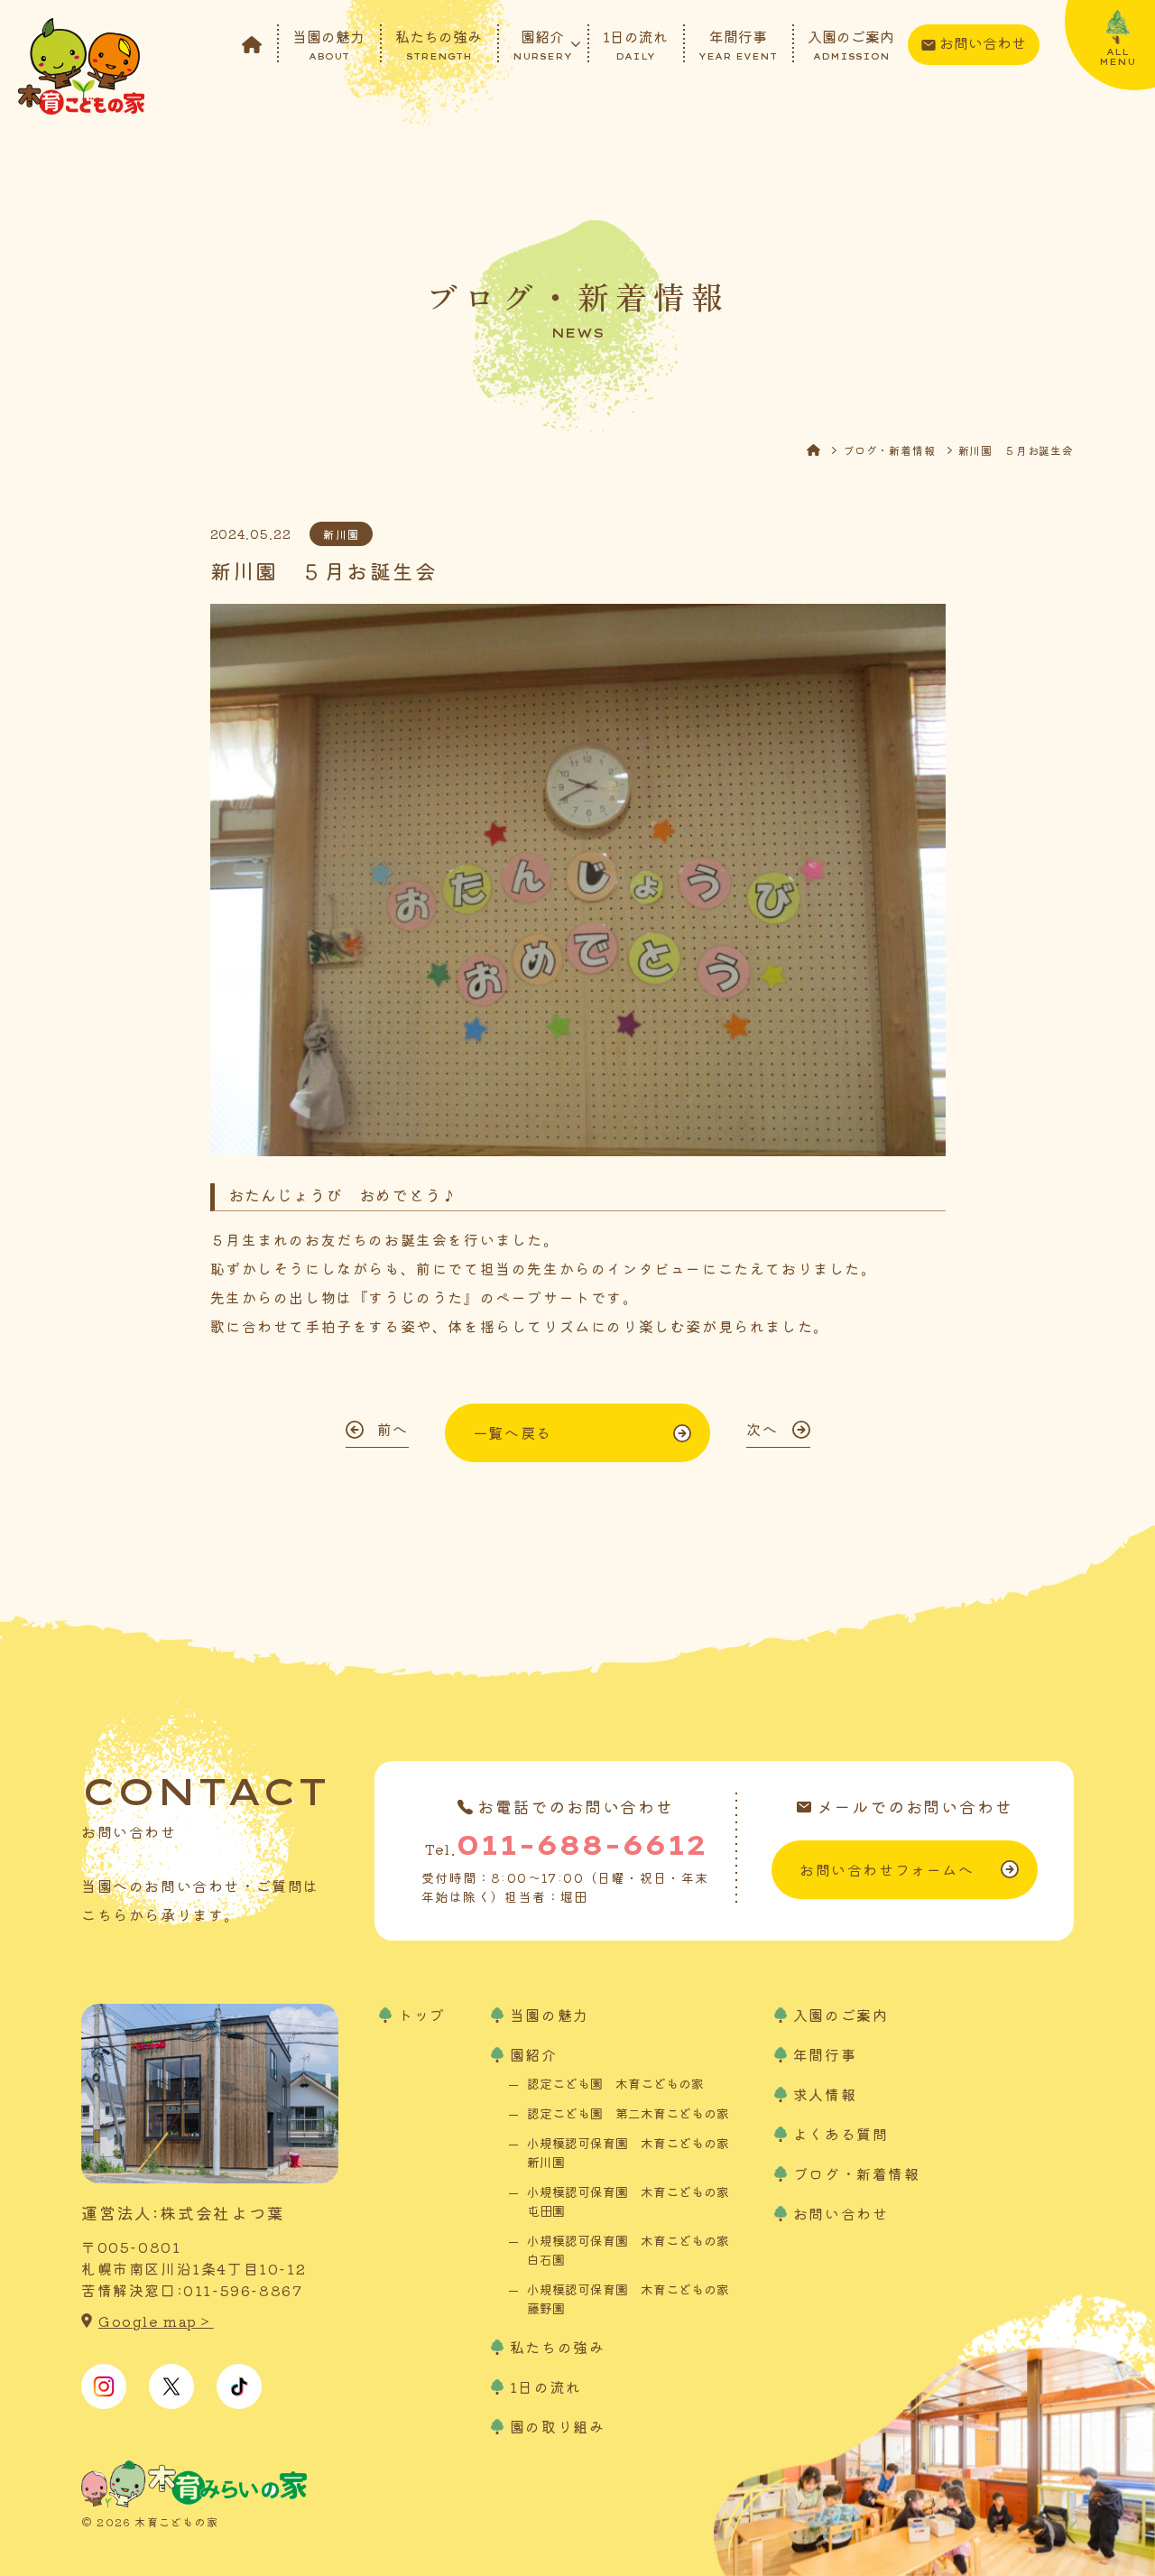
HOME (825, 450)
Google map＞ (156, 2321)
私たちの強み (439, 43)
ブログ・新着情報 (889, 450)
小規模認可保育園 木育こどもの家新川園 (628, 2152)
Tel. (566, 1845)
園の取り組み (558, 2426)
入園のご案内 (851, 43)
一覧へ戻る (513, 1432)
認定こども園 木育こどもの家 (615, 2083)
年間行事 (738, 43)
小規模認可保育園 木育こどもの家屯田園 (628, 2201)
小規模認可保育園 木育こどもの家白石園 (628, 2250)
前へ (393, 1429)
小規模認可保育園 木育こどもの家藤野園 (628, 2298)
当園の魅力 (328, 43)
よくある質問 (841, 2134)
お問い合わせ (983, 42)
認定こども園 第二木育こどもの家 (628, 2113)
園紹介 (542, 43)
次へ (762, 1429)
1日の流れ (635, 43)
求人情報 (825, 2094)
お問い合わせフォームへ (887, 1869)
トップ (422, 2015)
